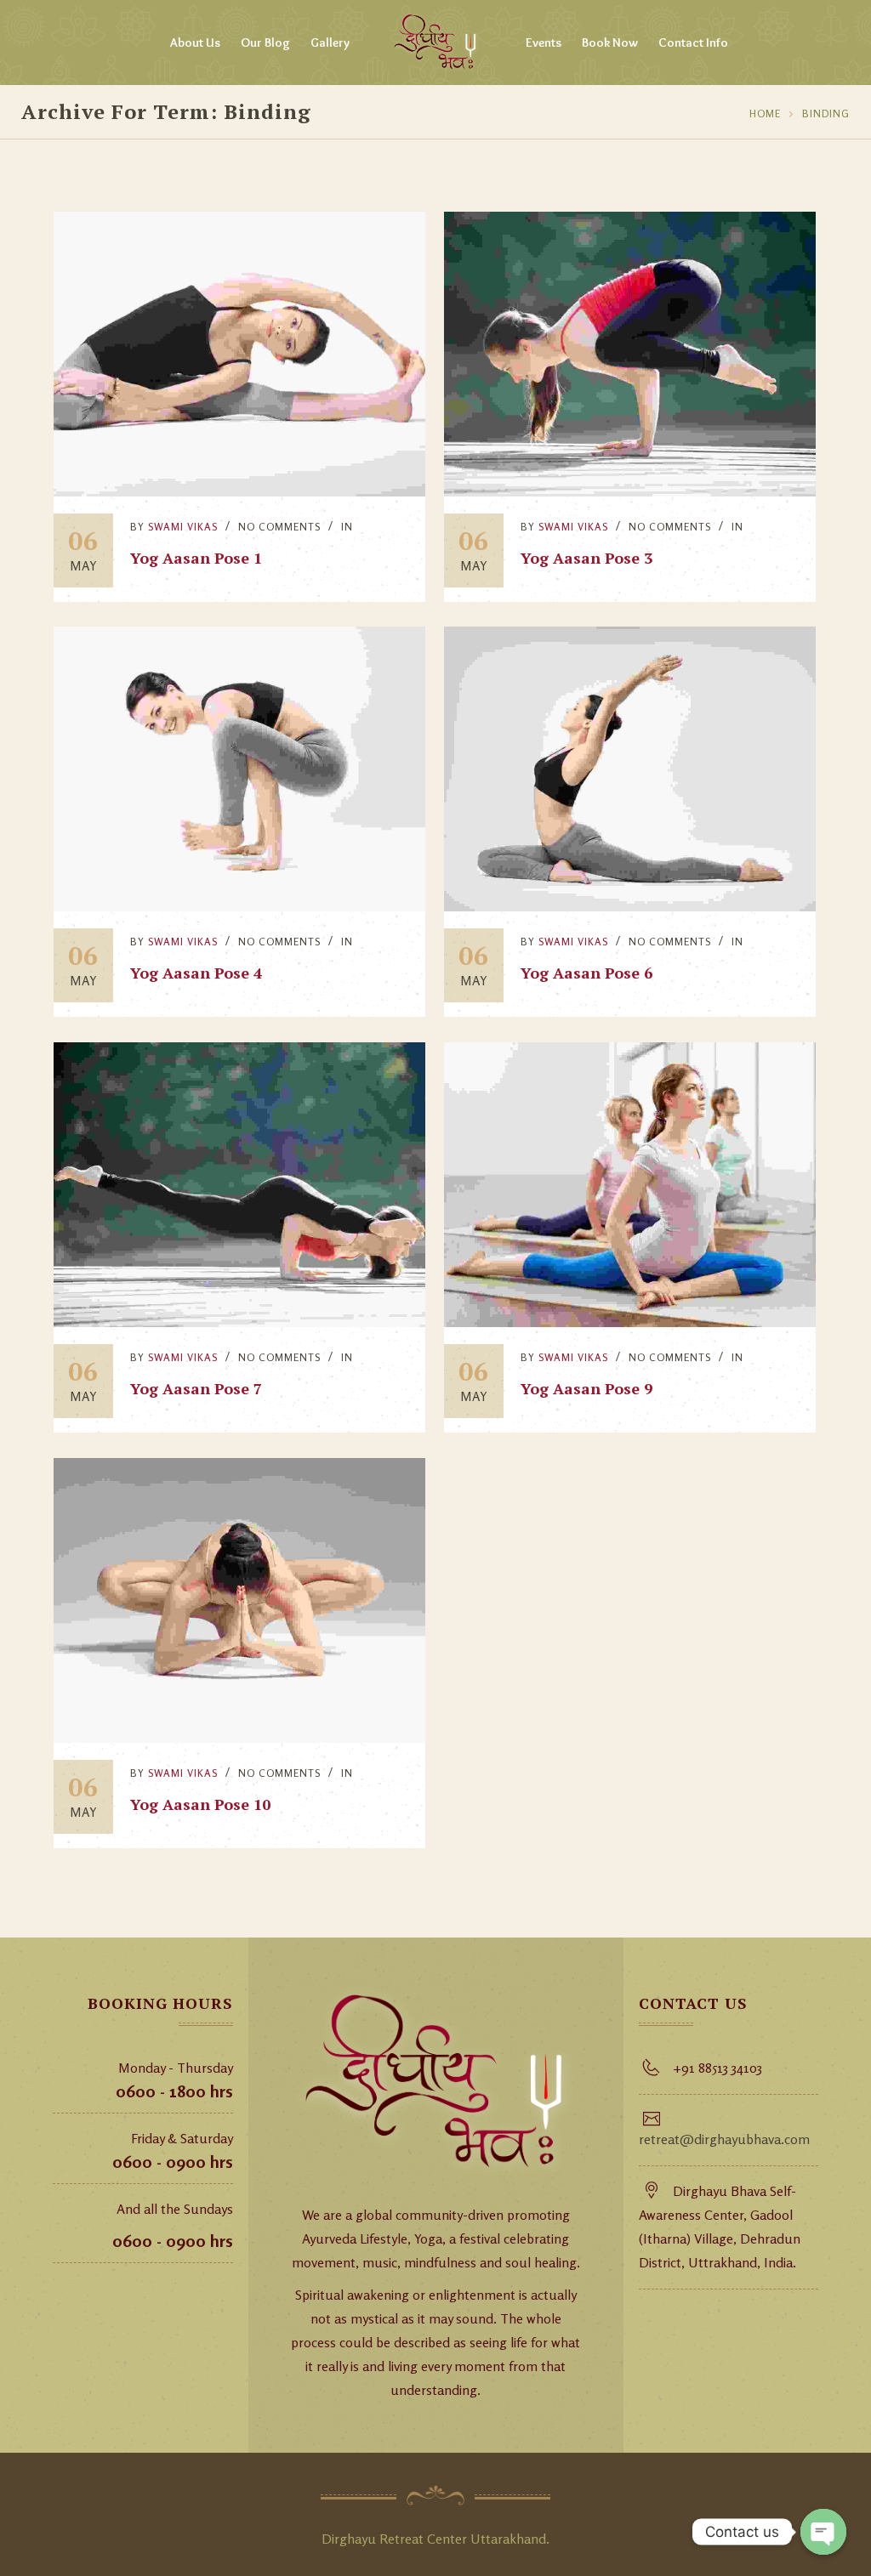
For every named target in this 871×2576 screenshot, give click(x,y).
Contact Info (693, 43)
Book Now (610, 43)
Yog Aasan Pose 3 (586, 558)
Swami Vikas (183, 527)
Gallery (330, 43)
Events (544, 43)
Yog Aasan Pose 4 (196, 973)
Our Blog (265, 43)
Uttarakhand (508, 2539)
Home (765, 113)
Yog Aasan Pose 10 (200, 1804)
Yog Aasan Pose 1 (196, 558)
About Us (195, 43)
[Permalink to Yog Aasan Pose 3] (630, 491)
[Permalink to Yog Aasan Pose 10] (239, 1738)
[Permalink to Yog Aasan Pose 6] (630, 906)
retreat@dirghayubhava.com (724, 2139)
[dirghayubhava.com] (435, 43)
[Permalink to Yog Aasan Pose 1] (239, 491)
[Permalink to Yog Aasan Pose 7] (239, 1322)
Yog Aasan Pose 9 (586, 1388)
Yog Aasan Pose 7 (196, 1388)
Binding (826, 113)
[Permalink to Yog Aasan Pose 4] (239, 906)
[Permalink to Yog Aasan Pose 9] (630, 1322)
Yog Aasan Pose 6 (586, 973)
